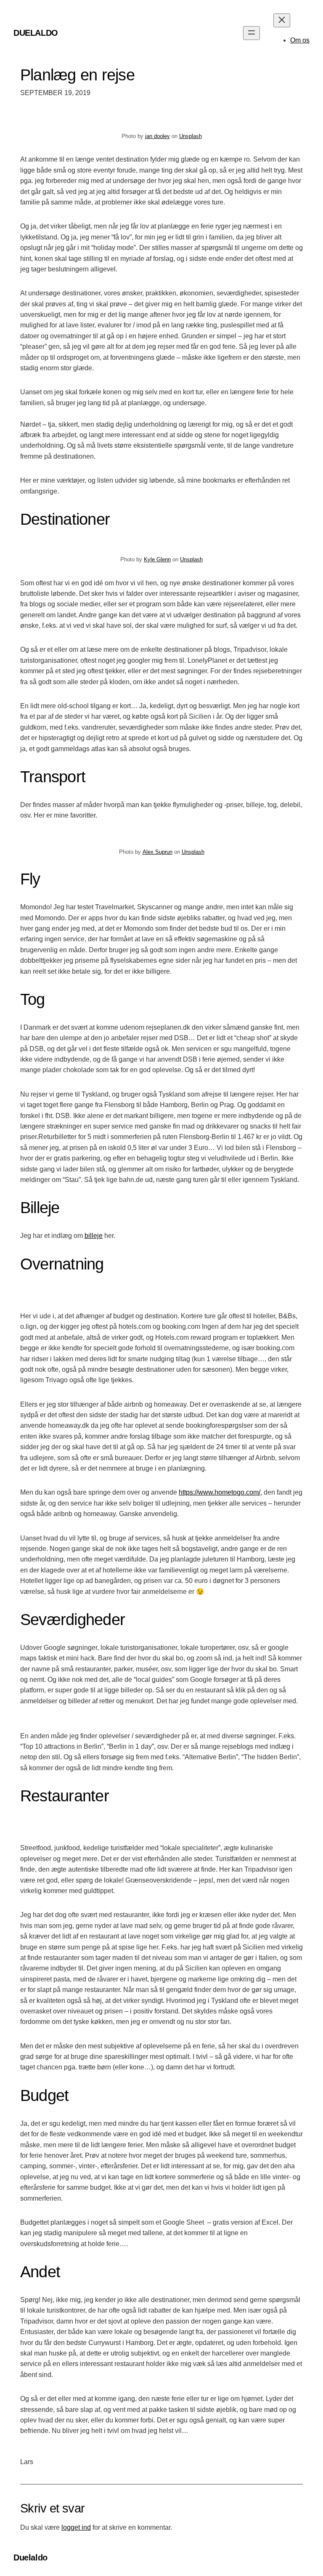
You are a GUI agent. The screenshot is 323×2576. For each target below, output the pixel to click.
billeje (94, 1236)
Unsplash (191, 136)
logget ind (76, 2527)
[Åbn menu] (252, 33)
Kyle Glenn (157, 559)
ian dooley (158, 136)
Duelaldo (36, 33)
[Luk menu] (282, 20)
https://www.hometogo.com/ (220, 1492)
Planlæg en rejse (77, 75)
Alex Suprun (158, 852)
